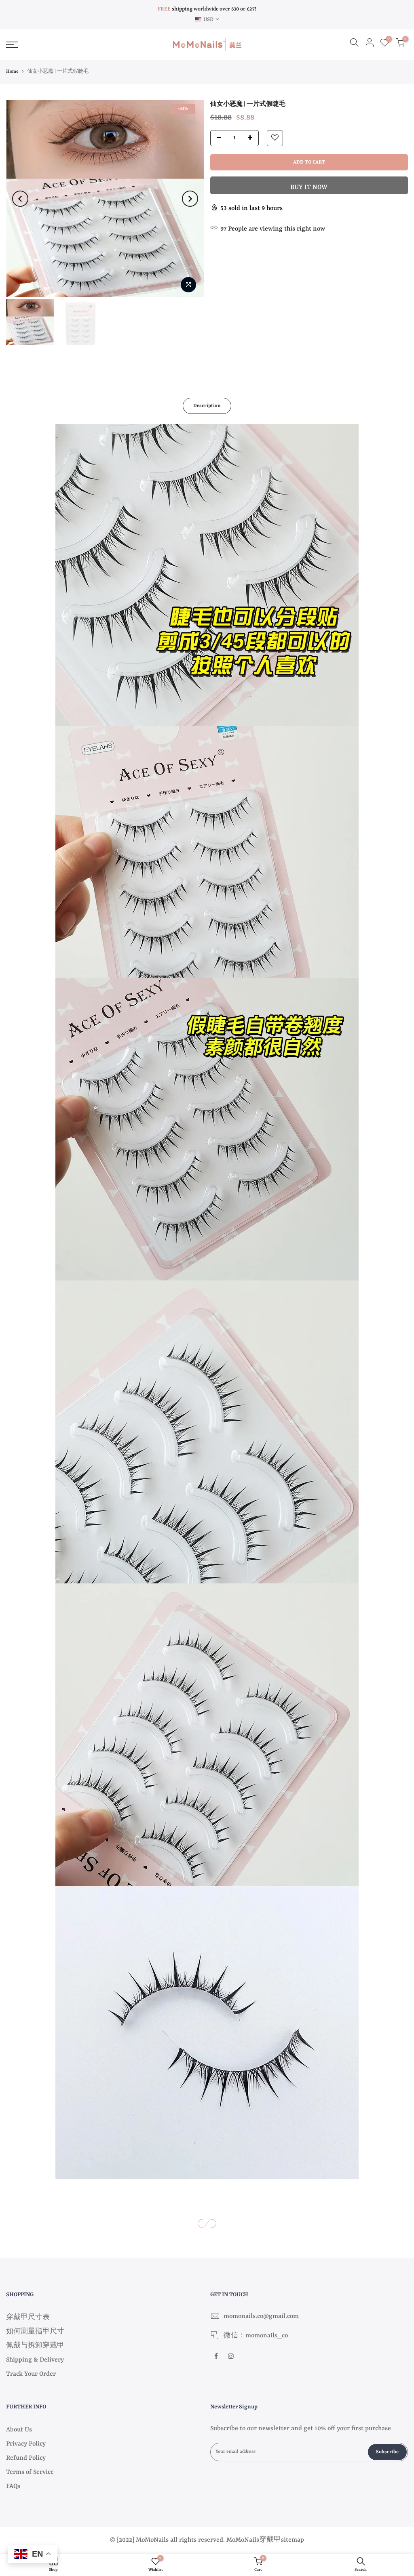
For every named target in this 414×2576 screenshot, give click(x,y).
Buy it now (309, 187)
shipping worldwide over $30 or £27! (207, 9)
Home (12, 72)
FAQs (13, 2486)
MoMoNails (243, 2540)
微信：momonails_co (256, 2336)
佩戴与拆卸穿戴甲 (35, 2346)
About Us (19, 2430)
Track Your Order (31, 2374)
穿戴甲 (270, 2540)
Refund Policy (26, 2458)
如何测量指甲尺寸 (35, 2332)
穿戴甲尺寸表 (28, 2318)
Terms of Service (30, 2472)
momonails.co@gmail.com (261, 2316)
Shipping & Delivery (35, 2360)
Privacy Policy (26, 2444)
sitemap (293, 2540)
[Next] (190, 199)
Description (207, 406)
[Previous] (20, 199)
